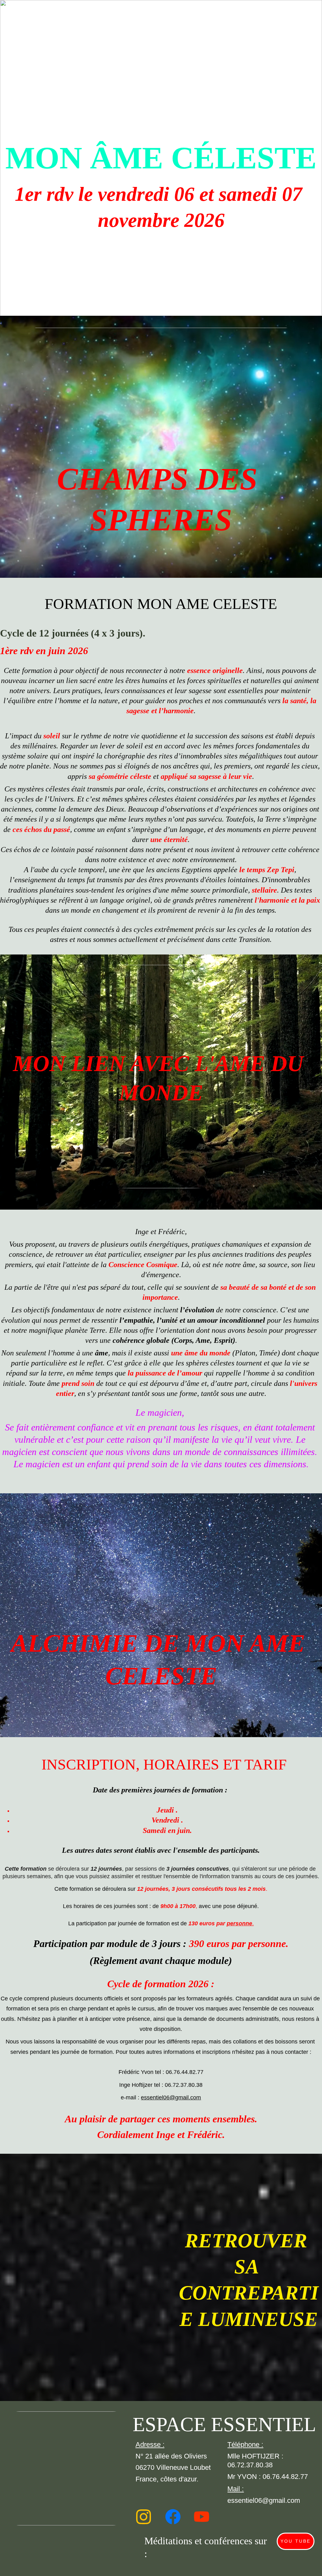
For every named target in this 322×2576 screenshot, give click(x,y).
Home (34, 14)
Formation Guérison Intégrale (183, 14)
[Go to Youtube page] (202, 2517)
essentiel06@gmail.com (171, 2097)
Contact (294, 27)
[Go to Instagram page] (144, 2517)
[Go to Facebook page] (173, 2517)
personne (239, 1923)
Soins (252, 27)
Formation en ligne (279, 14)
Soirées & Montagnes (85, 14)
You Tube (296, 2541)
